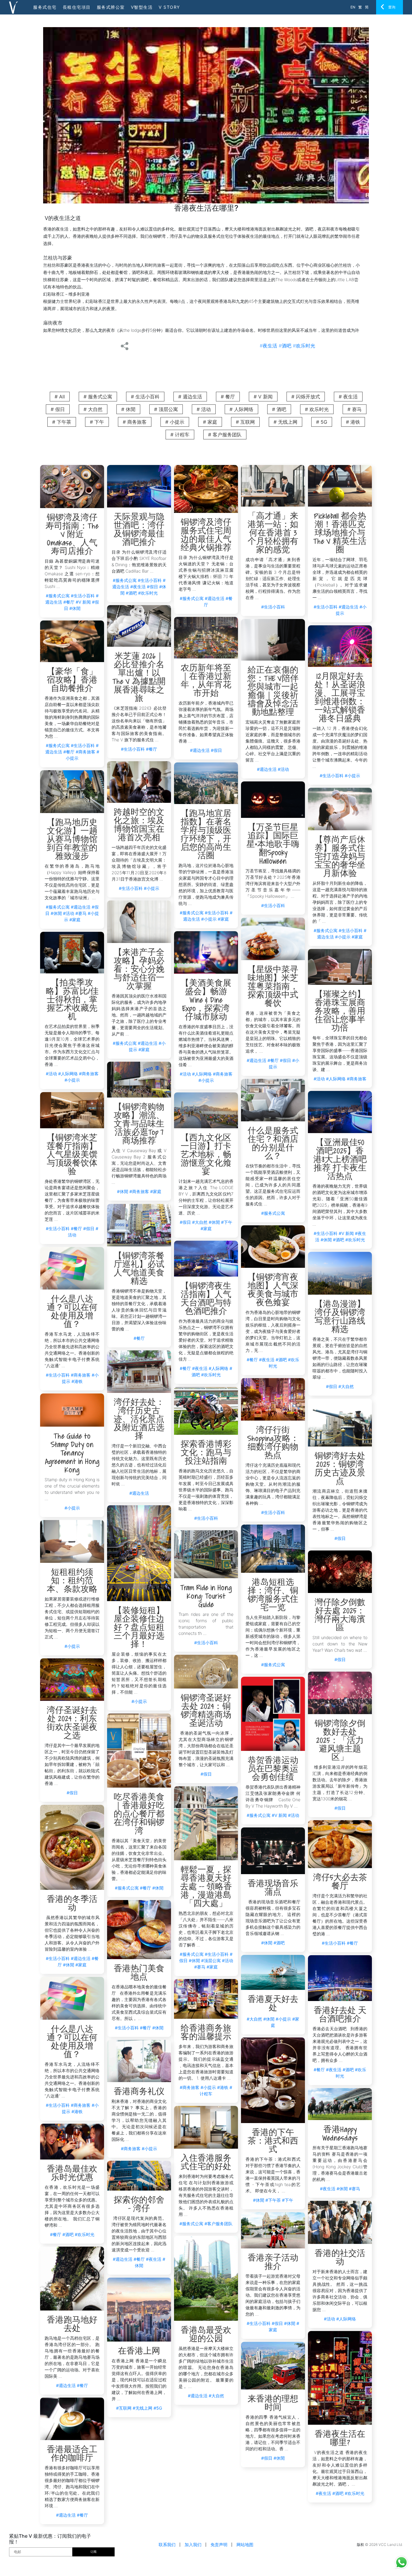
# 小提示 (175, 422)
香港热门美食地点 (139, 1973)
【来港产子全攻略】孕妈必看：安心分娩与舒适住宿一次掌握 (139, 970)
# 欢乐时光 (317, 409)
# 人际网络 (241, 409)
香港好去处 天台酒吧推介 (340, 2015)
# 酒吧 (279, 409)
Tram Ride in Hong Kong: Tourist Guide (206, 1597)
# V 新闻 (263, 397)
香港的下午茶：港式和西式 (273, 2142)
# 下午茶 (62, 422)
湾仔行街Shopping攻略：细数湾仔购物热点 (273, 1443)
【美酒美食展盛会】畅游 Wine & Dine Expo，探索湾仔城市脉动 (206, 1001)
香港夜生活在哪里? (340, 2439)
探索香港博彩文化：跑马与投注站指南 (206, 1453)
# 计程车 (180, 435)
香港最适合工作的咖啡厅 (72, 2454)
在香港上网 (139, 2352)
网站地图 (245, 2545)
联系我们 (167, 2545)
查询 (392, 7)
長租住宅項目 (77, 7)
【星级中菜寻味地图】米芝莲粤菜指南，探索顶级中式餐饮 (273, 987)
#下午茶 (273, 2200)
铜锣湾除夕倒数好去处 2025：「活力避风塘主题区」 (340, 1741)
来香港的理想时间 (273, 2404)
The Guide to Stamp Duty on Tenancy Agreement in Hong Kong (72, 1454)
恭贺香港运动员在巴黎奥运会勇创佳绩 (273, 1769)
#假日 (152, 587)
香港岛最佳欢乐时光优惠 (72, 2174)
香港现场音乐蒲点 (273, 1888)
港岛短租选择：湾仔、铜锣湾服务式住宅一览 (273, 1596)
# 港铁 (353, 422)
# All (60, 397)
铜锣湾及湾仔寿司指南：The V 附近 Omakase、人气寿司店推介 (72, 535)
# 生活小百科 (145, 397)
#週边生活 (215, 598)
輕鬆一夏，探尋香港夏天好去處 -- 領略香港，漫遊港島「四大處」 (206, 1887)
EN (353, 7)
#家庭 (223, 919)
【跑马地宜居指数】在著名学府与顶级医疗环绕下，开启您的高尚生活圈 (206, 835)
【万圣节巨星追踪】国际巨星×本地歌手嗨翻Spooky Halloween (273, 845)
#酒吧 (285, 346)
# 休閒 (128, 409)
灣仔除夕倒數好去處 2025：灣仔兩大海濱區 (340, 1616)
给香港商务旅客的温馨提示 (206, 2033)
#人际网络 (202, 1074)
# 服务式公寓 (98, 397)
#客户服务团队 (219, 2224)
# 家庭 (210, 422)
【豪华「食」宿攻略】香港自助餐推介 (72, 681)
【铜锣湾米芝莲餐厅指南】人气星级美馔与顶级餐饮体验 (72, 1155)
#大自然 (200, 1222)
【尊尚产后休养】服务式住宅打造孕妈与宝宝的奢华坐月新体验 (340, 857)
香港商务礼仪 (139, 2092)
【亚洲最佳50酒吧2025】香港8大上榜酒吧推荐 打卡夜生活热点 (340, 1160)
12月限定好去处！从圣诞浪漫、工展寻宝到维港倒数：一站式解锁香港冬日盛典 (340, 698)
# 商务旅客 (135, 422)
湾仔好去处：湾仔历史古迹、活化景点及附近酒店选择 (139, 1420)
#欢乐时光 (304, 346)
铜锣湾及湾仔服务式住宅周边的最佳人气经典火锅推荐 (206, 536)
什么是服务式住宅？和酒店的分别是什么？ (273, 1144)
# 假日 (58, 409)
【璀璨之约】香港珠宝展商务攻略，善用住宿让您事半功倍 (340, 1012)
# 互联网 (245, 422)
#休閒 (75, 608)
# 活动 (204, 409)
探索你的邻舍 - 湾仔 (139, 2205)
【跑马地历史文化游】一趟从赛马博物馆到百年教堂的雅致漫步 (72, 840)
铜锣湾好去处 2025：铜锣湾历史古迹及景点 (340, 1469)
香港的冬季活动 (72, 1904)
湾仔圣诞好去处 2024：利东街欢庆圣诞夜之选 (72, 1724)
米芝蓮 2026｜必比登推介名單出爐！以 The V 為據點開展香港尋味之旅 (139, 678)
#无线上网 (143, 2408)
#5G (158, 2408)
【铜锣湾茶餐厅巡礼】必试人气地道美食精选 (139, 1269)
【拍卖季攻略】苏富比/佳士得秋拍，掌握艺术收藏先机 (72, 1000)
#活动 (283, 769)
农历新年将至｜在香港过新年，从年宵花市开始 (206, 681)
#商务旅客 (86, 752)
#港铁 (77, 1381)
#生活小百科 (83, 596)
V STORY (169, 7)
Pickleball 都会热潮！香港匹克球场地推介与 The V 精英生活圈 (340, 534)
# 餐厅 (228, 397)
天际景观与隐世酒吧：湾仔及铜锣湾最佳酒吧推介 (139, 530)
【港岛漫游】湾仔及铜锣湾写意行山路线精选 (340, 1317)
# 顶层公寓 (166, 409)
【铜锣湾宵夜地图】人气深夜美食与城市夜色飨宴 (273, 1291)
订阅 (93, 2552)
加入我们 (193, 2545)
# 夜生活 (348, 397)
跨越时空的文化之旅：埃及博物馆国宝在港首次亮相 (139, 826)
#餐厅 (69, 602)
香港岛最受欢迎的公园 (206, 2335)
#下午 (227, 1222)
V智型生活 (142, 7)
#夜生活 (268, 346)
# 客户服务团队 (225, 435)
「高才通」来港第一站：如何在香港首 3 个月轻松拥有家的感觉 (273, 534)
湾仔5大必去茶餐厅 (340, 1882)
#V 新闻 (83, 602)
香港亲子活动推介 (273, 2263)
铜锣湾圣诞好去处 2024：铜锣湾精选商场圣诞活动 (206, 1711)
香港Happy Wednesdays (340, 2134)
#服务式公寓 (58, 596)
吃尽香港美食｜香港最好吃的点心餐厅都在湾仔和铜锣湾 (139, 1815)
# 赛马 (355, 409)
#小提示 (352, 776)
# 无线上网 (285, 422)
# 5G (322, 422)
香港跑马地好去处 (72, 2325)
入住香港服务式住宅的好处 (206, 2163)
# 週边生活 (190, 397)
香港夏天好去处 (273, 2004)
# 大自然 (93, 409)
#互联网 (124, 2408)
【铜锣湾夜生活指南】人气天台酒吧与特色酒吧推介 (206, 1299)
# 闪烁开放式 (306, 397)
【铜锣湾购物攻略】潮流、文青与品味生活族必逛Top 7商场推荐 (139, 1125)
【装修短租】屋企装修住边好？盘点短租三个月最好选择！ (139, 1628)
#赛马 (81, 913)
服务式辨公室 (111, 7)
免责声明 (219, 2545)
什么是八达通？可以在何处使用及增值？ (72, 1312)
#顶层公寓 (211, 1960)
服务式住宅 (45, 7)
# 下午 (97, 422)
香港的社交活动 (340, 2258)
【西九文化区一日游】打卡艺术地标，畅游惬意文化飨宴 (206, 1155)
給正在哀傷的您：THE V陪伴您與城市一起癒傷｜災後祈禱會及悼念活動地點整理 (273, 692)
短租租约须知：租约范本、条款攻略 (72, 1581)
